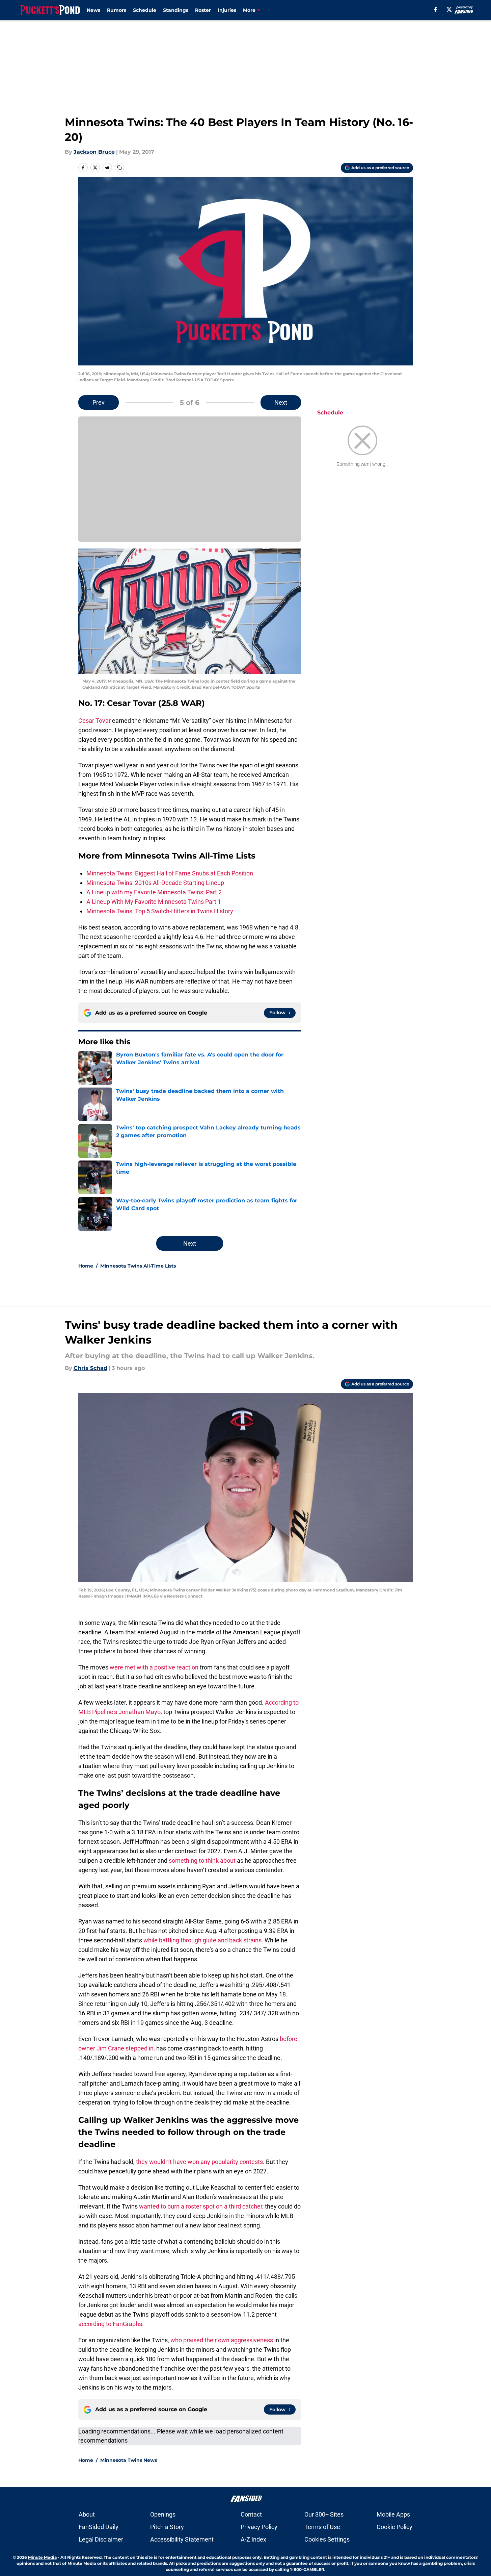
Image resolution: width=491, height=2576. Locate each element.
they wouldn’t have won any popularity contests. (200, 2162)
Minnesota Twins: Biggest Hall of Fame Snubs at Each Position (170, 873)
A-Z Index (253, 2539)
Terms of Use (322, 2527)
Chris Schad (90, 1368)
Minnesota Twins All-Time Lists (138, 1266)
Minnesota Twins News (129, 2460)
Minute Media (42, 2557)
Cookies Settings (327, 2539)
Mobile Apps (393, 2514)
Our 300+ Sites (324, 2514)
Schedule (145, 10)
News (93, 10)
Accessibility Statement (182, 2539)
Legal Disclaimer (101, 2539)
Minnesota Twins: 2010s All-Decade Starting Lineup (155, 883)
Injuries (227, 10)
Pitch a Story (167, 2527)
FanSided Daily (99, 2527)
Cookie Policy (394, 2527)
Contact (251, 2514)
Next (281, 402)
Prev (99, 402)
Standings (176, 10)
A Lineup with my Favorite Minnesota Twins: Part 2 (154, 892)
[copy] (119, 168)
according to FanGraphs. (111, 2324)
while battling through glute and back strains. (203, 1940)
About (87, 2514)
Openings (163, 2514)
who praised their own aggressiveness (222, 2340)
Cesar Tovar (94, 721)
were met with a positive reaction (154, 1667)
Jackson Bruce (94, 152)
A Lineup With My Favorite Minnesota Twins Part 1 (154, 902)
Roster (203, 10)
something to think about (202, 1860)
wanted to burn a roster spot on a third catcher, (201, 2206)
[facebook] (435, 9)
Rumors (117, 10)
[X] (449, 9)
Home (86, 1266)
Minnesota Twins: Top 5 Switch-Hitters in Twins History (160, 911)
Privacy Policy (259, 2527)
